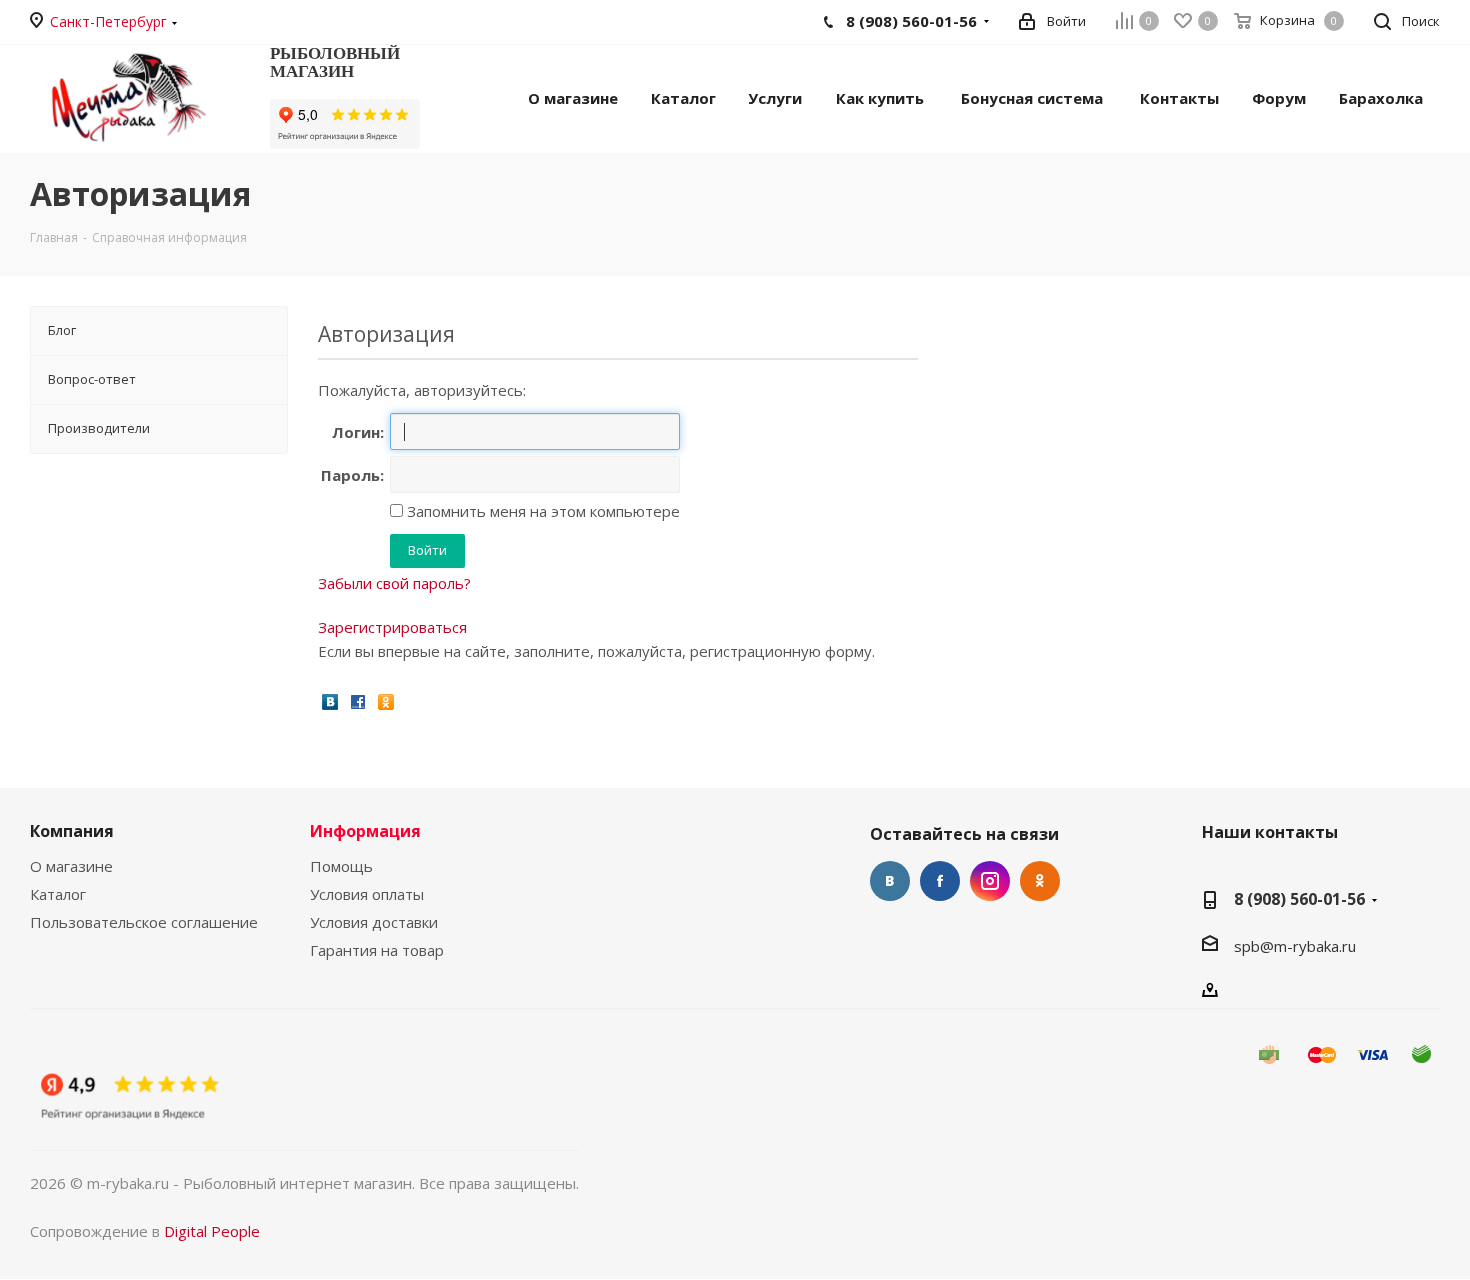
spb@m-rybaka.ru (1295, 946)
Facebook (940, 881)
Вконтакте (890, 881)
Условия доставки (374, 922)
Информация (365, 831)
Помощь (341, 866)
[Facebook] (358, 700)
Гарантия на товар (377, 950)
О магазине (71, 866)
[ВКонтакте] (330, 700)
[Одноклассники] (386, 700)
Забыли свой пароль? (394, 583)
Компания (72, 831)
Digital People (212, 1231)
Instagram (990, 881)
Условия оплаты (367, 894)
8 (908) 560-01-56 (1299, 899)
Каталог (58, 894)
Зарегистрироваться (392, 627)
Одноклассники (1040, 881)
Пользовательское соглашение (144, 922)
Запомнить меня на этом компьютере (541, 511)
